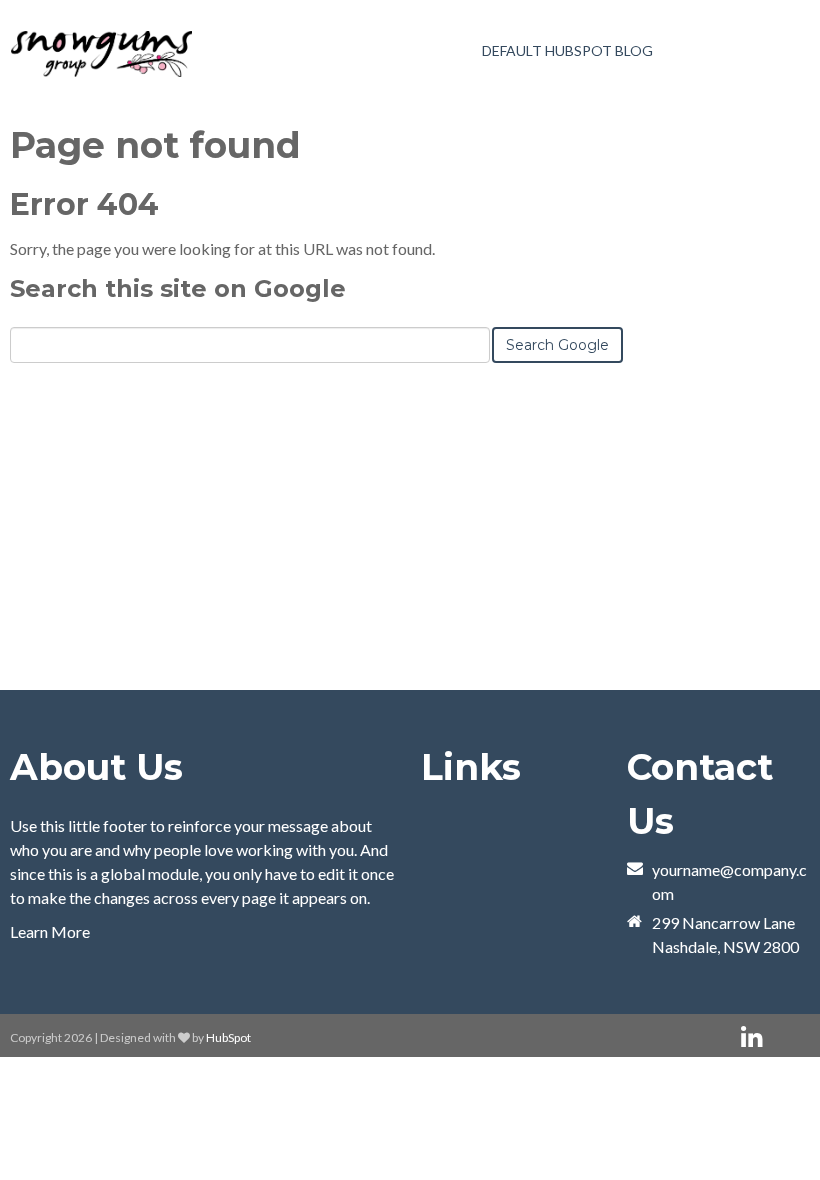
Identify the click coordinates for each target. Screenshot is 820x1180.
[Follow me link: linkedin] (751, 1037)
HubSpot (228, 1037)
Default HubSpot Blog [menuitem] (567, 50)
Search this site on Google (178, 288)
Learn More (50, 931)
